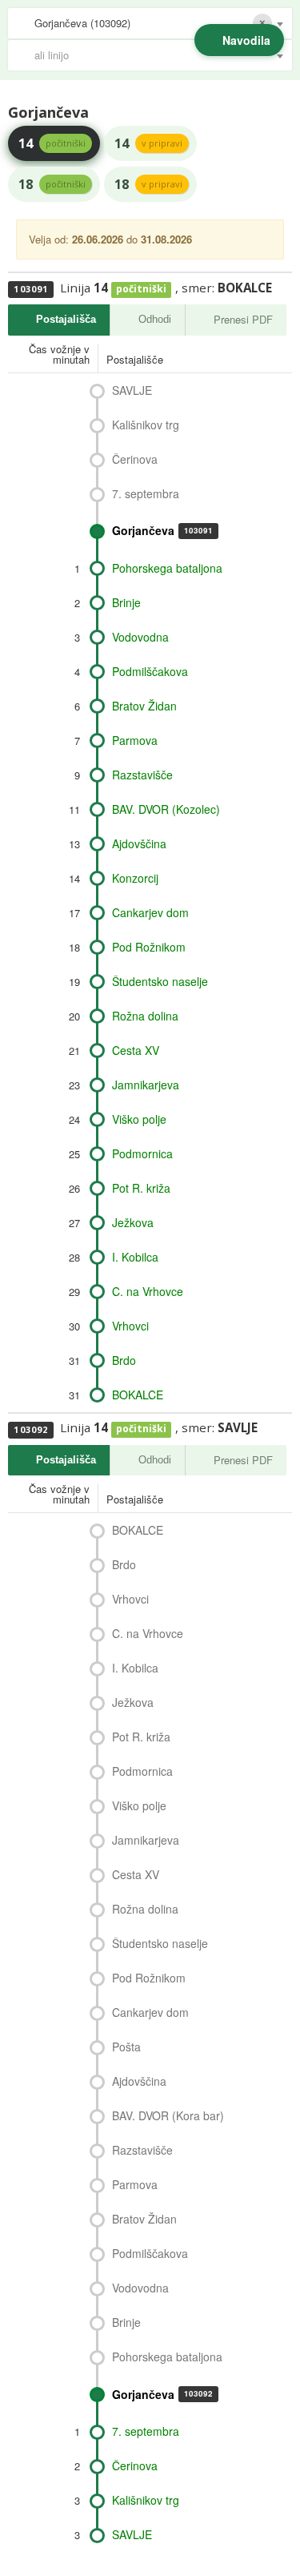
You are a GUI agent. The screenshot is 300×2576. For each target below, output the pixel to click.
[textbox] (158, 55)
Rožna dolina (145, 1016)
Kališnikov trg (146, 425)
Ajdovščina (139, 843)
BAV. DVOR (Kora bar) (168, 2115)
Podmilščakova (150, 671)
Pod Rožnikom (149, 947)
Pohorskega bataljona (167, 568)
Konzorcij (135, 878)
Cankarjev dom (150, 912)
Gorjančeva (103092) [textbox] (82, 23)
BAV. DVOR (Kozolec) (166, 809)
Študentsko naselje (160, 981)
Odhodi (155, 319)
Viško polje (139, 1119)
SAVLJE (132, 390)
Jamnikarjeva (146, 1085)
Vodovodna (140, 637)
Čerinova (135, 459)
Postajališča (66, 319)
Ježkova (133, 1222)
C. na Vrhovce (148, 1291)
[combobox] (150, 23)
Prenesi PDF (243, 319)
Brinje (126, 602)
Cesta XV (136, 1050)
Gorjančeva (162, 530)
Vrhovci (130, 1326)
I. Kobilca (135, 1257)
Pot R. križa (141, 1188)
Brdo (124, 1360)
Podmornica (142, 1153)
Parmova (135, 740)
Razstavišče (142, 775)
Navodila (246, 40)
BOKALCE (138, 1395)
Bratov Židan (144, 706)
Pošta (126, 2047)
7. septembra (146, 493)
